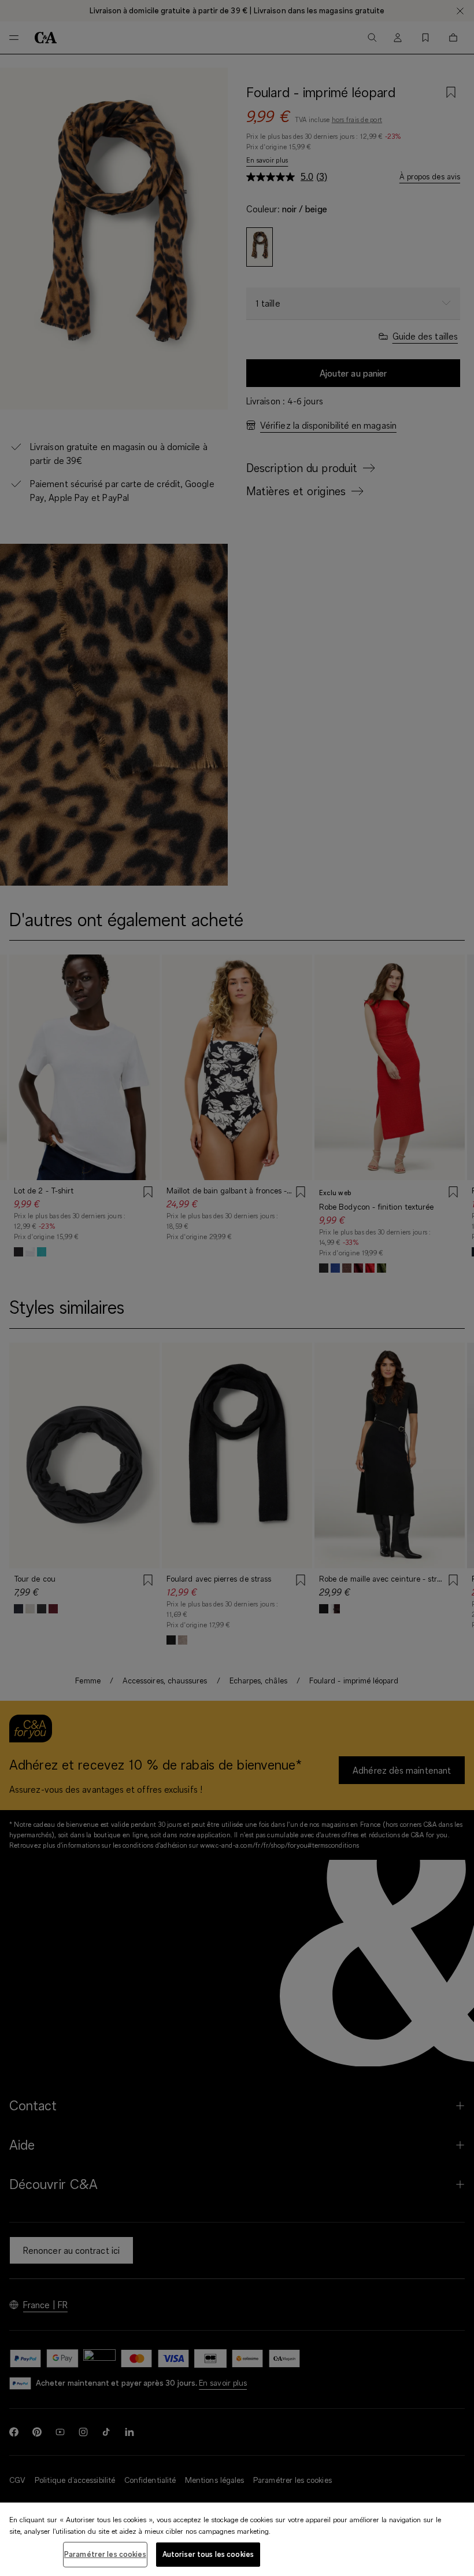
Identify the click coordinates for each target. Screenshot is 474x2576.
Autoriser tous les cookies (208, 2554)
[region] (237, 2539)
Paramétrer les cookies (105, 2554)
